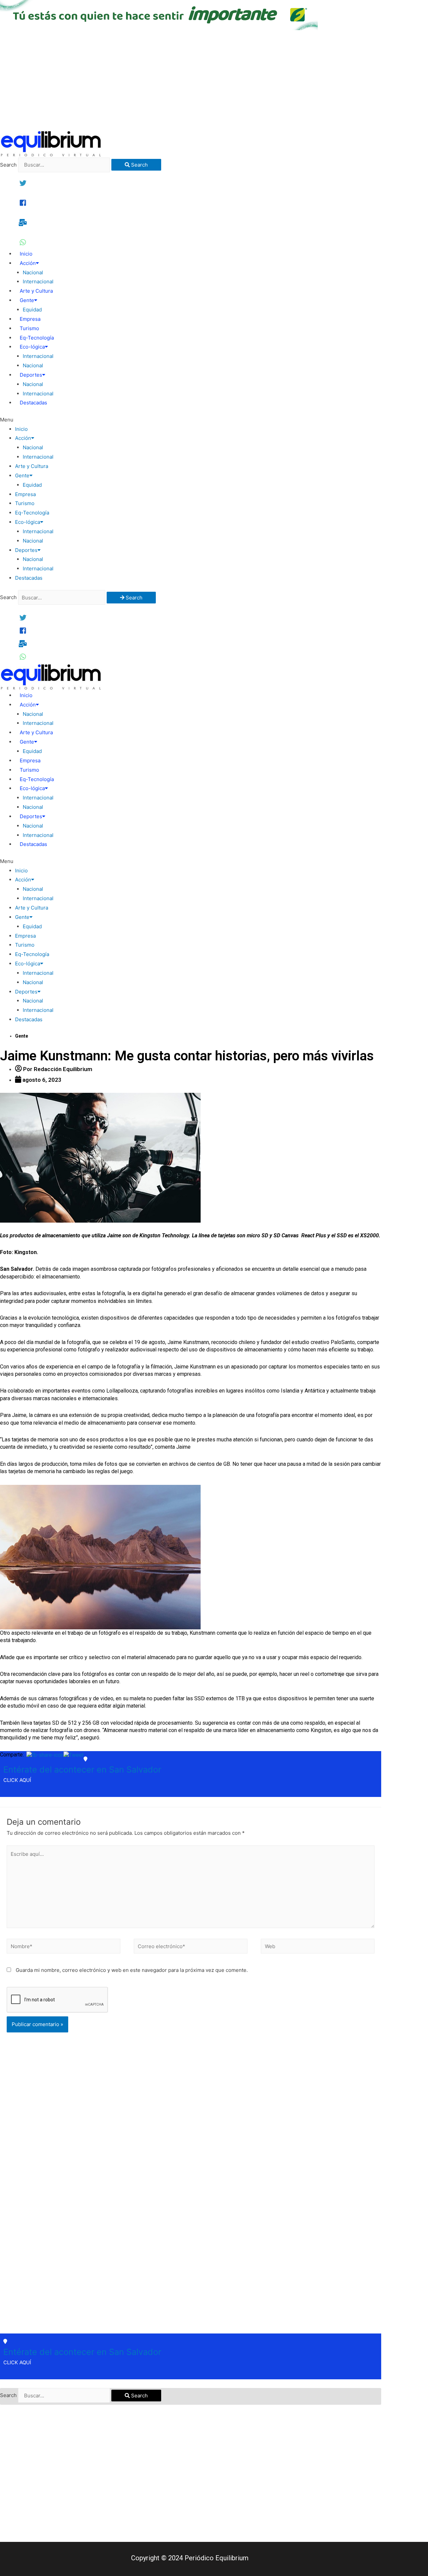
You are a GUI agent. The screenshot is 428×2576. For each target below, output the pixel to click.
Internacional (38, 281)
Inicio (26, 254)
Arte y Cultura (36, 291)
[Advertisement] (214, 80)
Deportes (31, 375)
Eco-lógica (32, 347)
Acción (28, 263)
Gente (27, 300)
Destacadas (33, 403)
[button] (191, 420)
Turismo (29, 328)
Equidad (32, 310)
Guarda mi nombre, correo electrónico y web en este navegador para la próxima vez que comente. (132, 1970)
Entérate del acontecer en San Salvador (82, 1770)
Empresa (30, 319)
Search (8, 165)
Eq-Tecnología (37, 338)
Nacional (33, 272)
